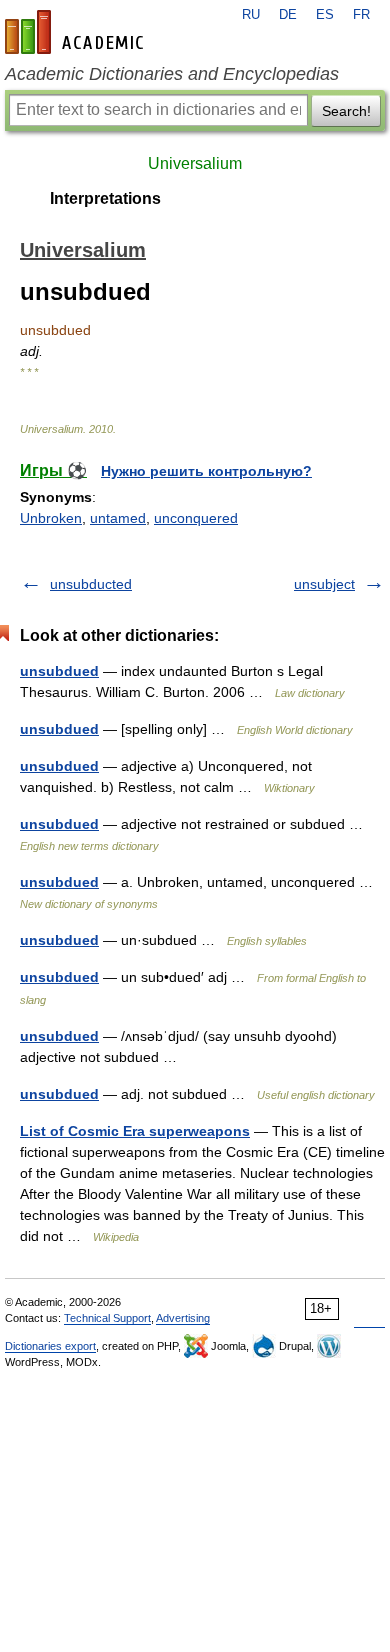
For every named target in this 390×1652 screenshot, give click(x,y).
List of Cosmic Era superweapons (135, 1131)
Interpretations (105, 198)
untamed (118, 518)
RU (251, 15)
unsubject (324, 584)
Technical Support (107, 1318)
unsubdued (59, 671)
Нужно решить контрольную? (206, 471)
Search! (346, 111)
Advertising (183, 1318)
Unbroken (51, 518)
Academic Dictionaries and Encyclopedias (172, 74)
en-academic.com (77, 32)
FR (361, 15)
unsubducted (91, 584)
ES (325, 15)
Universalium (195, 163)
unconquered (196, 518)
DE (288, 15)
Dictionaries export (50, 1346)
